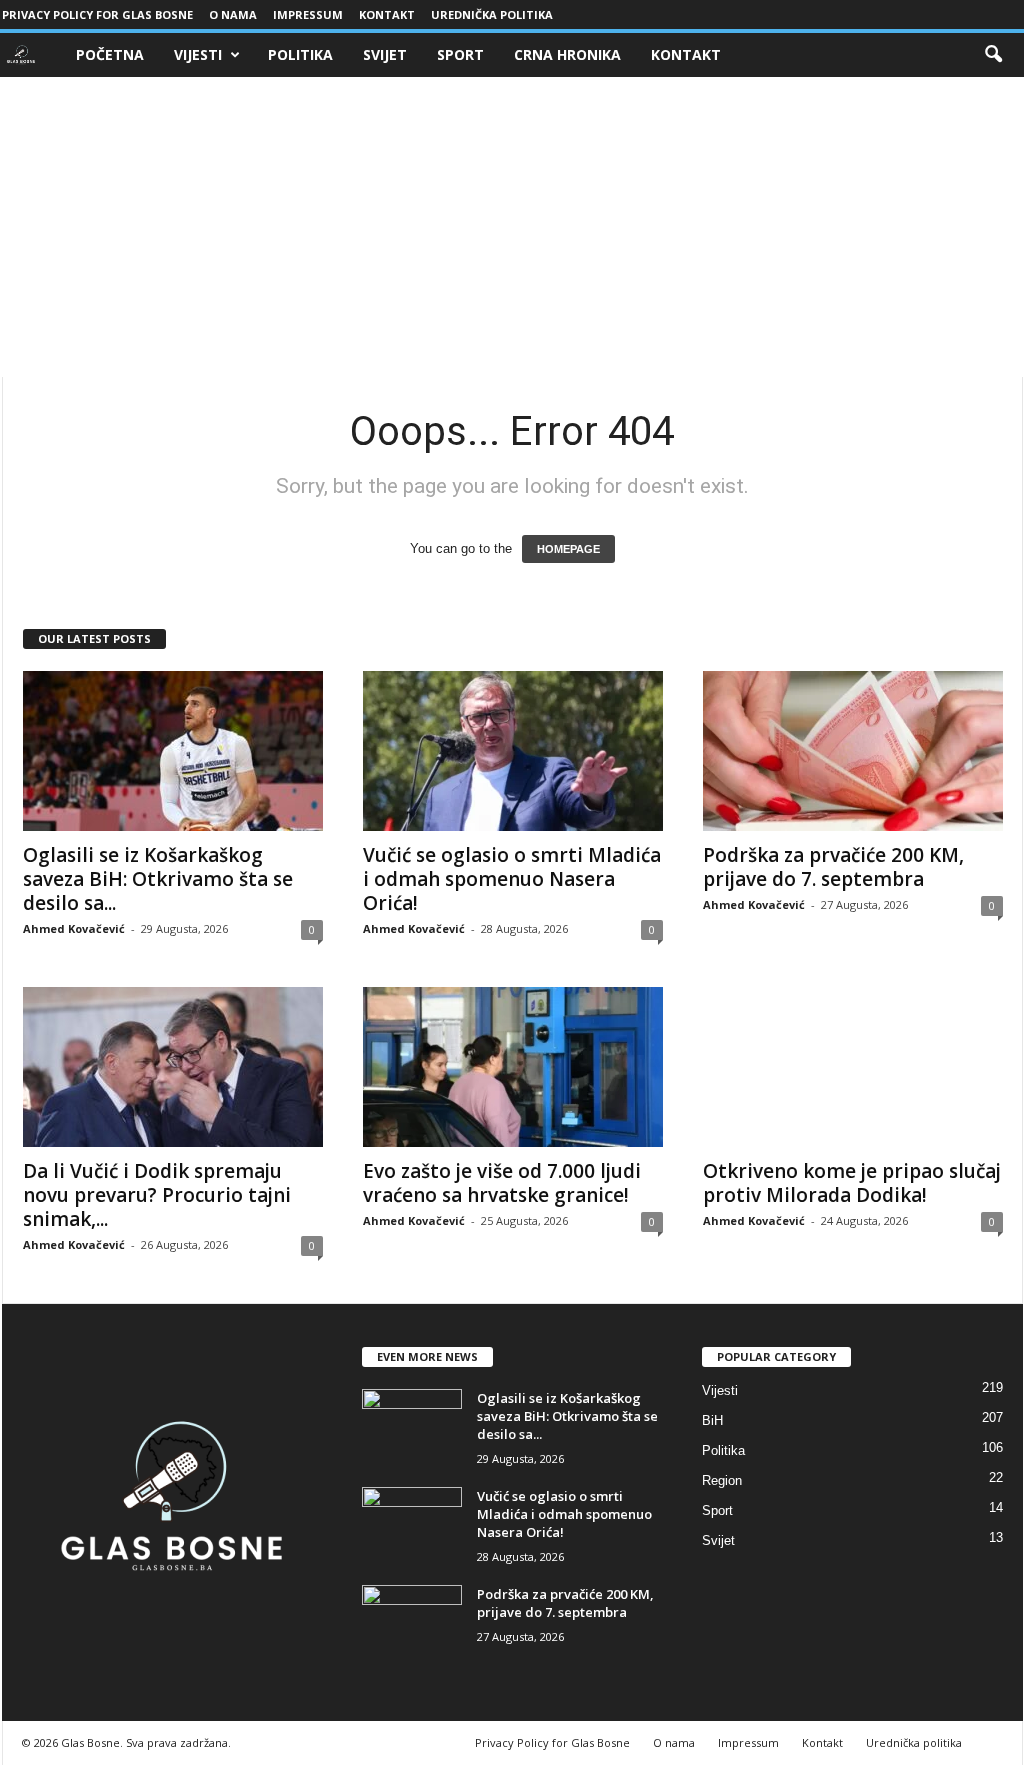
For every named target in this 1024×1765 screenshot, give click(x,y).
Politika (300, 54)
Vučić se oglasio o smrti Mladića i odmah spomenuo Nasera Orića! (512, 879)
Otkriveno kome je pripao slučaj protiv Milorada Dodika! (852, 1183)
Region (722, 1480)
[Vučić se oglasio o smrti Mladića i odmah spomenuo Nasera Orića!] (513, 751)
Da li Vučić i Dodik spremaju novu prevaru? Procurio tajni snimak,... (157, 1195)
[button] (993, 55)
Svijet (385, 54)
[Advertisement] (512, 227)
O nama (233, 14)
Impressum (308, 14)
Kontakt (387, 14)
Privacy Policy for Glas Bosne (97, 14)
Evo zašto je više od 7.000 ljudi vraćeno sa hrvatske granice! (502, 1183)
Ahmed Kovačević (74, 928)
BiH (712, 1420)
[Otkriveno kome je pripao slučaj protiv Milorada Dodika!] (853, 1067)
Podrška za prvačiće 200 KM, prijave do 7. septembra (833, 867)
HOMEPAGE (568, 549)
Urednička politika (492, 14)
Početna (110, 54)
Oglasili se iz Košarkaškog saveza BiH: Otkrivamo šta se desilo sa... (158, 879)
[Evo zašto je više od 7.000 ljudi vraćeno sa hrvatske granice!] (513, 1067)
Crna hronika (567, 54)
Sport (460, 54)
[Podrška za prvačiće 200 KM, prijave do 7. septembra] (853, 751)
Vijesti (198, 54)
